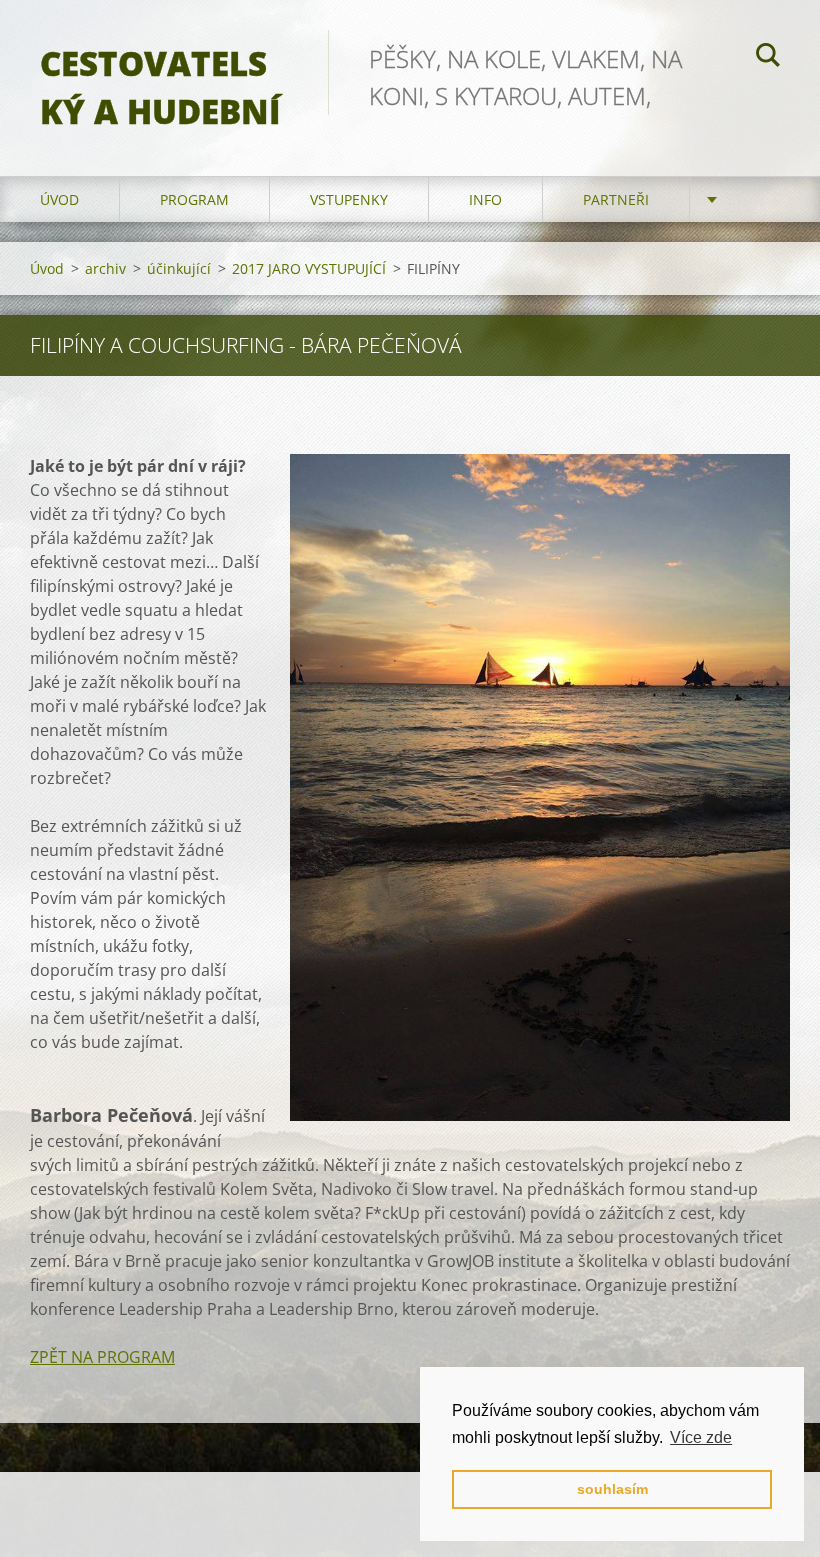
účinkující (179, 268)
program (194, 199)
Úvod (59, 199)
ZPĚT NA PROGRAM (102, 1357)
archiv (105, 268)
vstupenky (349, 199)
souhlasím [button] (612, 1489)
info (485, 199)
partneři (616, 199)
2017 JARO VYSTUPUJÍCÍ (309, 268)
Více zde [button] (701, 1437)
